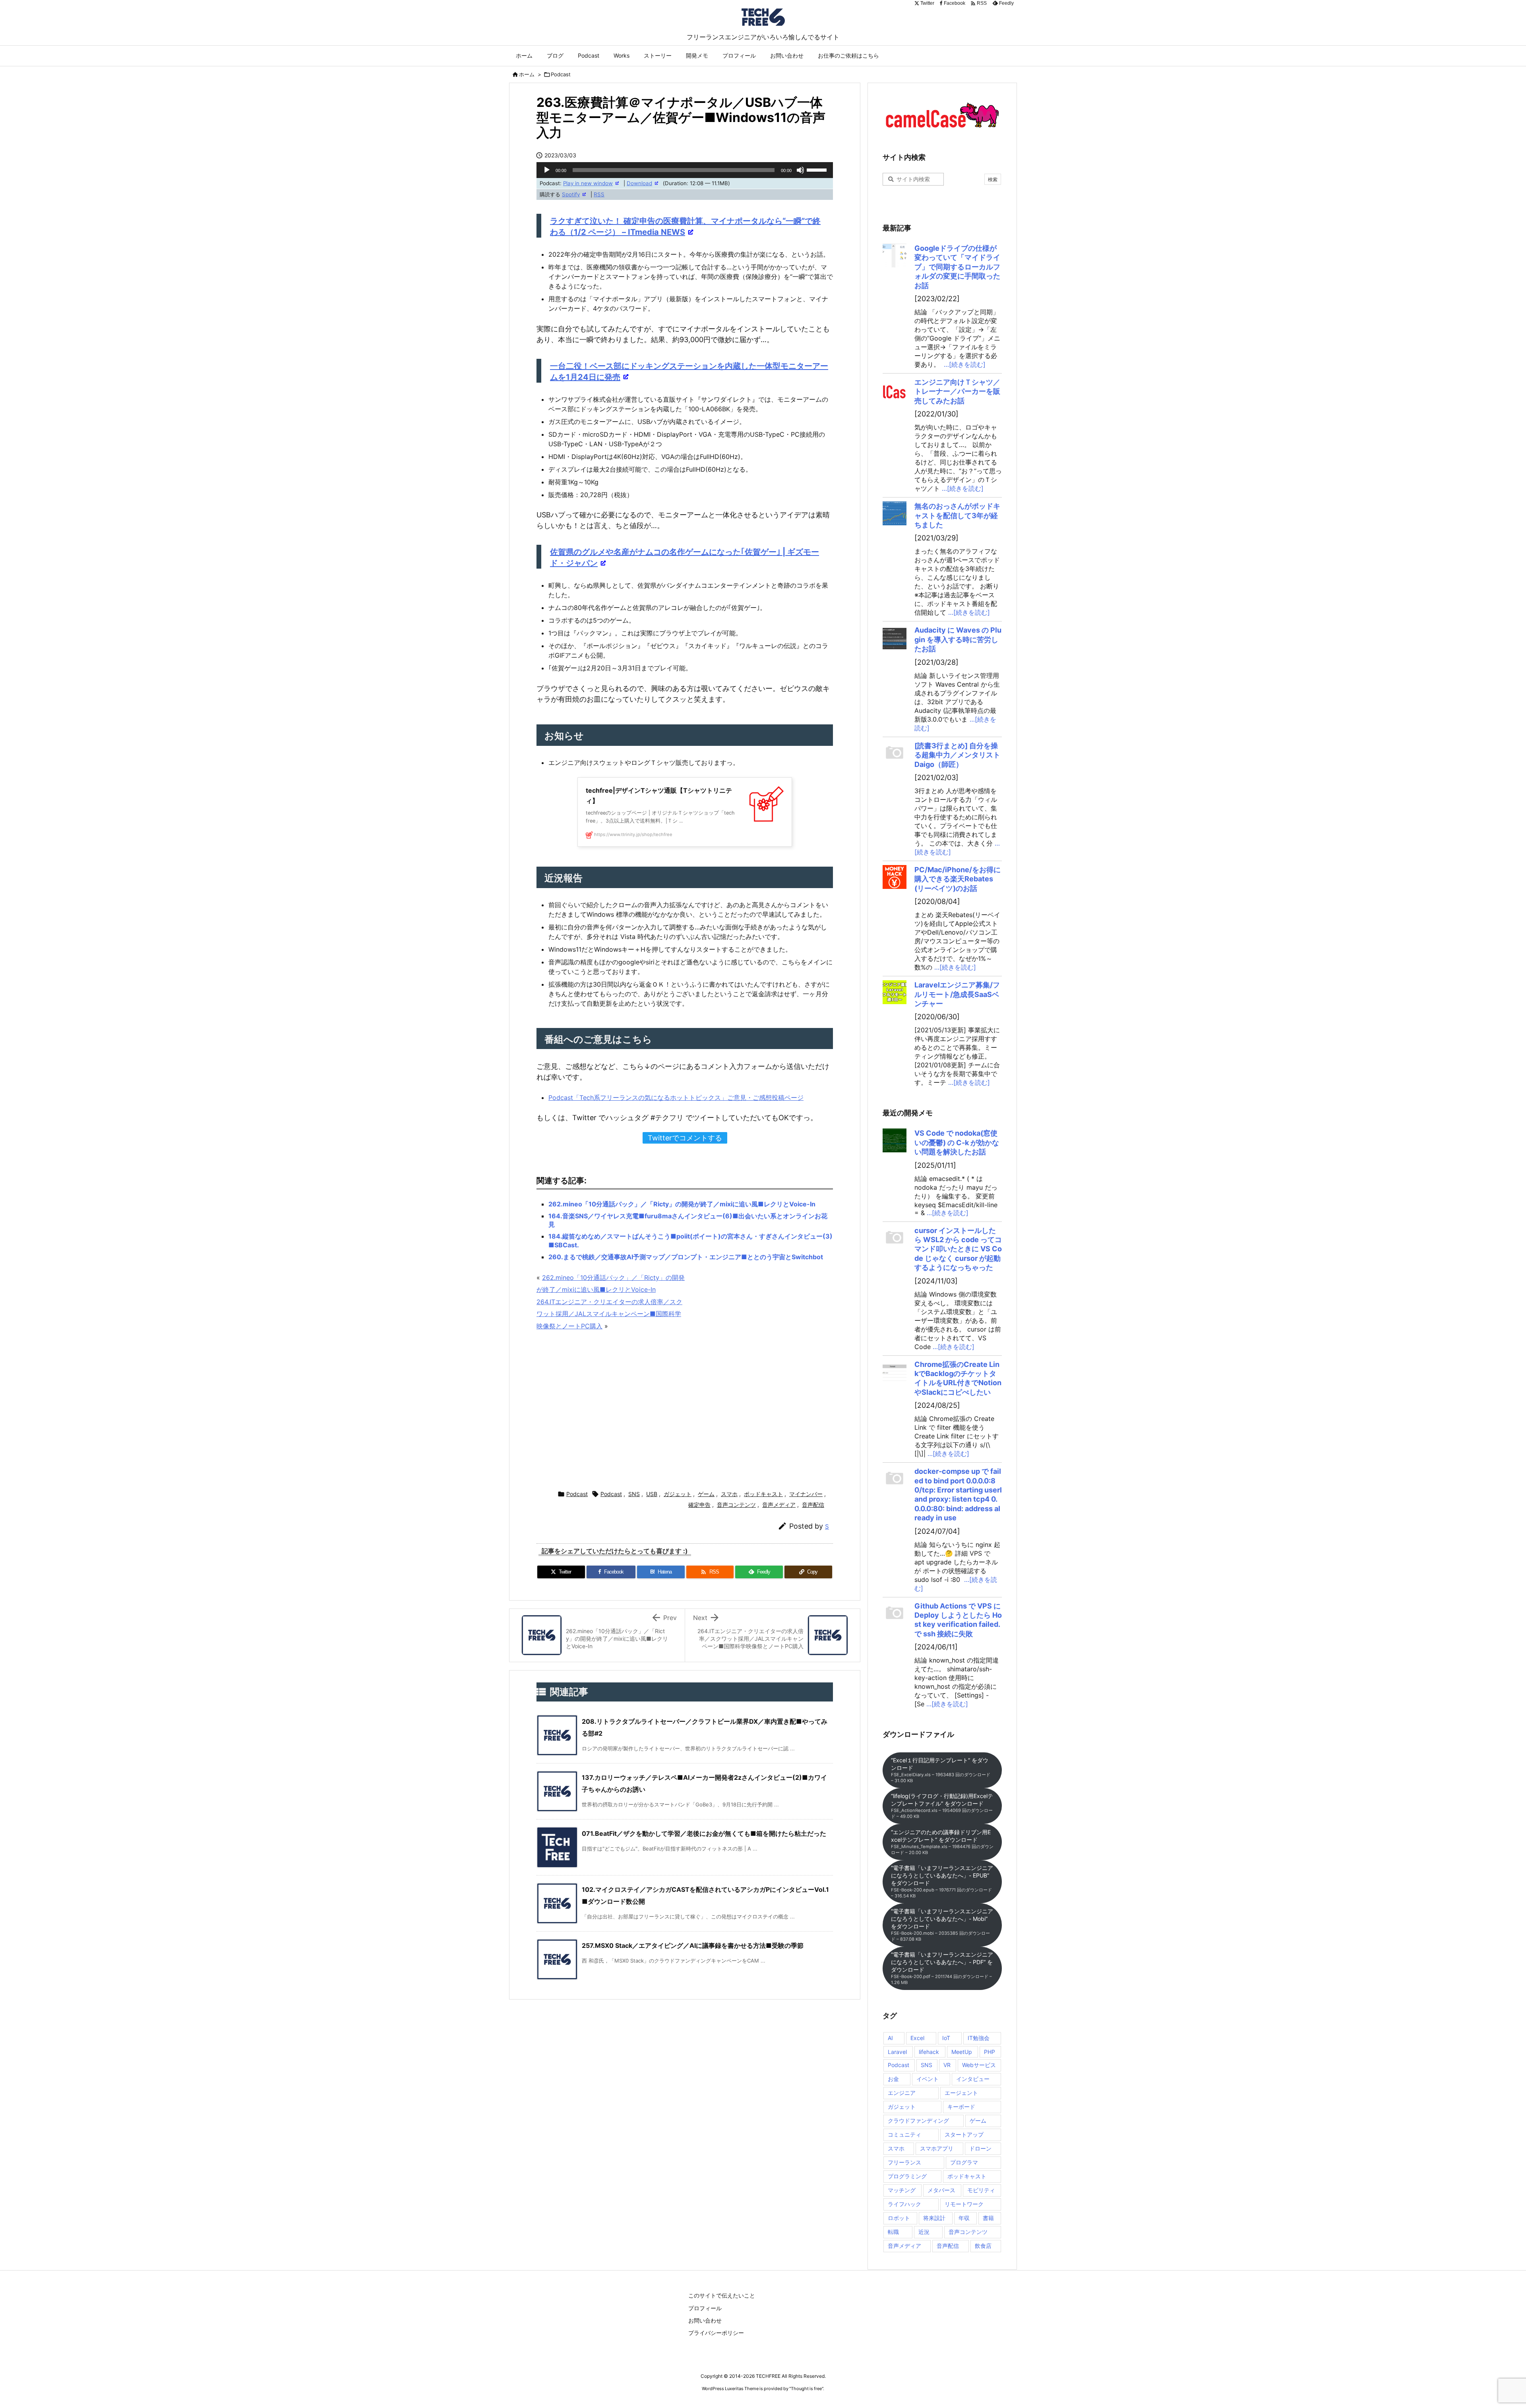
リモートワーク (964, 2204)
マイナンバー (806, 1494)
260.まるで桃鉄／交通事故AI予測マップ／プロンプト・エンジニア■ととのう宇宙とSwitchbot (686, 1257)
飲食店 (983, 2246)
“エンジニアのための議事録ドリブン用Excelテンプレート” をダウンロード (942, 1842)
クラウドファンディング (918, 2121)
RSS (599, 194)
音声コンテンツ (736, 1505)
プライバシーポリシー (716, 2333)
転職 (893, 2232)
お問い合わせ (705, 2320)
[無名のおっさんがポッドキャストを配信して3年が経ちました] (895, 513)
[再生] (547, 170)
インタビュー (973, 2079)
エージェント (961, 2093)
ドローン (980, 2148)
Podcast (561, 74)
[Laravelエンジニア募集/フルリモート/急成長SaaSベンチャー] (895, 992)
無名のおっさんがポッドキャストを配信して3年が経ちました (957, 515)
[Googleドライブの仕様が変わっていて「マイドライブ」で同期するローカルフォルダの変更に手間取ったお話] (895, 256)
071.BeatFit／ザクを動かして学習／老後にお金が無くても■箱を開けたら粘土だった (704, 1833)
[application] (685, 170)
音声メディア (779, 1505)
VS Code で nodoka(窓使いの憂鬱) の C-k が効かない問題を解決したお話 (957, 1142)
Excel (917, 2038)
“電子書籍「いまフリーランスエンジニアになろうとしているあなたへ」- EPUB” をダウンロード (942, 1881)
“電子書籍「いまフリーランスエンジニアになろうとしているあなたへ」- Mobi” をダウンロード (942, 1925)
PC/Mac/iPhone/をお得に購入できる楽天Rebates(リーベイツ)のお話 (958, 879)
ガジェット (678, 1494)
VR (947, 2065)
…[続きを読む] (965, 364)
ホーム (527, 74)
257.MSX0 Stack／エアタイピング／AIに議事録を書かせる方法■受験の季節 (693, 1945)
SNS (634, 1494)
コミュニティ (904, 2134)
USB (652, 1494)
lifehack (929, 2052)
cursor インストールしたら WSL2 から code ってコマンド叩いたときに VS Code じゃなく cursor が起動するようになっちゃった (958, 1249)
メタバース (941, 2190)
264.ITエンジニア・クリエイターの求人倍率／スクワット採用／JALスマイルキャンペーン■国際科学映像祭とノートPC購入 (609, 1314)
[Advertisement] (685, 1411)
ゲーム (706, 1494)
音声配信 (813, 1505)
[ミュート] (800, 170)
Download (639, 183)
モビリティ (981, 2190)
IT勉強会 (979, 2038)
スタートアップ (964, 2134)
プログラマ (964, 2162)
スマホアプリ (937, 2148)
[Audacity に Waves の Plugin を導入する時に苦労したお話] (895, 637)
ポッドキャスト (763, 1494)
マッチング (902, 2190)
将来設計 (934, 2218)
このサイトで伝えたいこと (722, 2295)
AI (890, 2038)
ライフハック (904, 2204)
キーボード (961, 2107)
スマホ (729, 1494)
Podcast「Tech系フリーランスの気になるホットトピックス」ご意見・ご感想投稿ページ (676, 1098)
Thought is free (806, 2389)
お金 (893, 2079)
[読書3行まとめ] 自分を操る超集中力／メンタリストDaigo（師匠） (957, 755)
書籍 (988, 2218)
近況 (924, 2232)
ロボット (899, 2218)
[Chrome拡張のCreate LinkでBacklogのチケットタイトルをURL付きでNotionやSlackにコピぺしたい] (895, 1372)
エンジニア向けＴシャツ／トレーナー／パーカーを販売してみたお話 (957, 391)
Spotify (571, 194)
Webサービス (979, 2065)
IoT (946, 2038)
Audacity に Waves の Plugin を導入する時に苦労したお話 (958, 639)
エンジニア (902, 2093)
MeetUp (962, 2052)
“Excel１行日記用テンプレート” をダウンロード (941, 1770)
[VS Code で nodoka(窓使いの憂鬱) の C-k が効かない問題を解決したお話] (895, 1140)
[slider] (818, 169)
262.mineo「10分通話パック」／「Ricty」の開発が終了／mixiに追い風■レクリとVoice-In (682, 1204)
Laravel (897, 2052)
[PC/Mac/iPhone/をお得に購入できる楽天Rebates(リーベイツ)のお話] (895, 877)
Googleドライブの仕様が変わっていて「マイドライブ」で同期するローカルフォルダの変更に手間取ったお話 (957, 267)
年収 (964, 2218)
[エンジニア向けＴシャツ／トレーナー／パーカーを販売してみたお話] (895, 389)
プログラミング (907, 2176)
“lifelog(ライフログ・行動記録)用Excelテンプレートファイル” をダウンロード (942, 1806)
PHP (990, 2052)
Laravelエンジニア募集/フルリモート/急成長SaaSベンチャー (957, 994)
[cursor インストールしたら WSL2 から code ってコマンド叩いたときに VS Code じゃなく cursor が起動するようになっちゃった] (895, 1238)
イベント (928, 2079)
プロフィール (705, 2308)
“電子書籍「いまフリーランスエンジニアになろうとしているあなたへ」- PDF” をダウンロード (942, 1968)
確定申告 (699, 1505)
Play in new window (588, 183)
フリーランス (904, 2162)
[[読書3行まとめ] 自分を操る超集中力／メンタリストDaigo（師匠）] (895, 753)
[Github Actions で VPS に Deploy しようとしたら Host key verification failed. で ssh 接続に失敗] (895, 1613)
